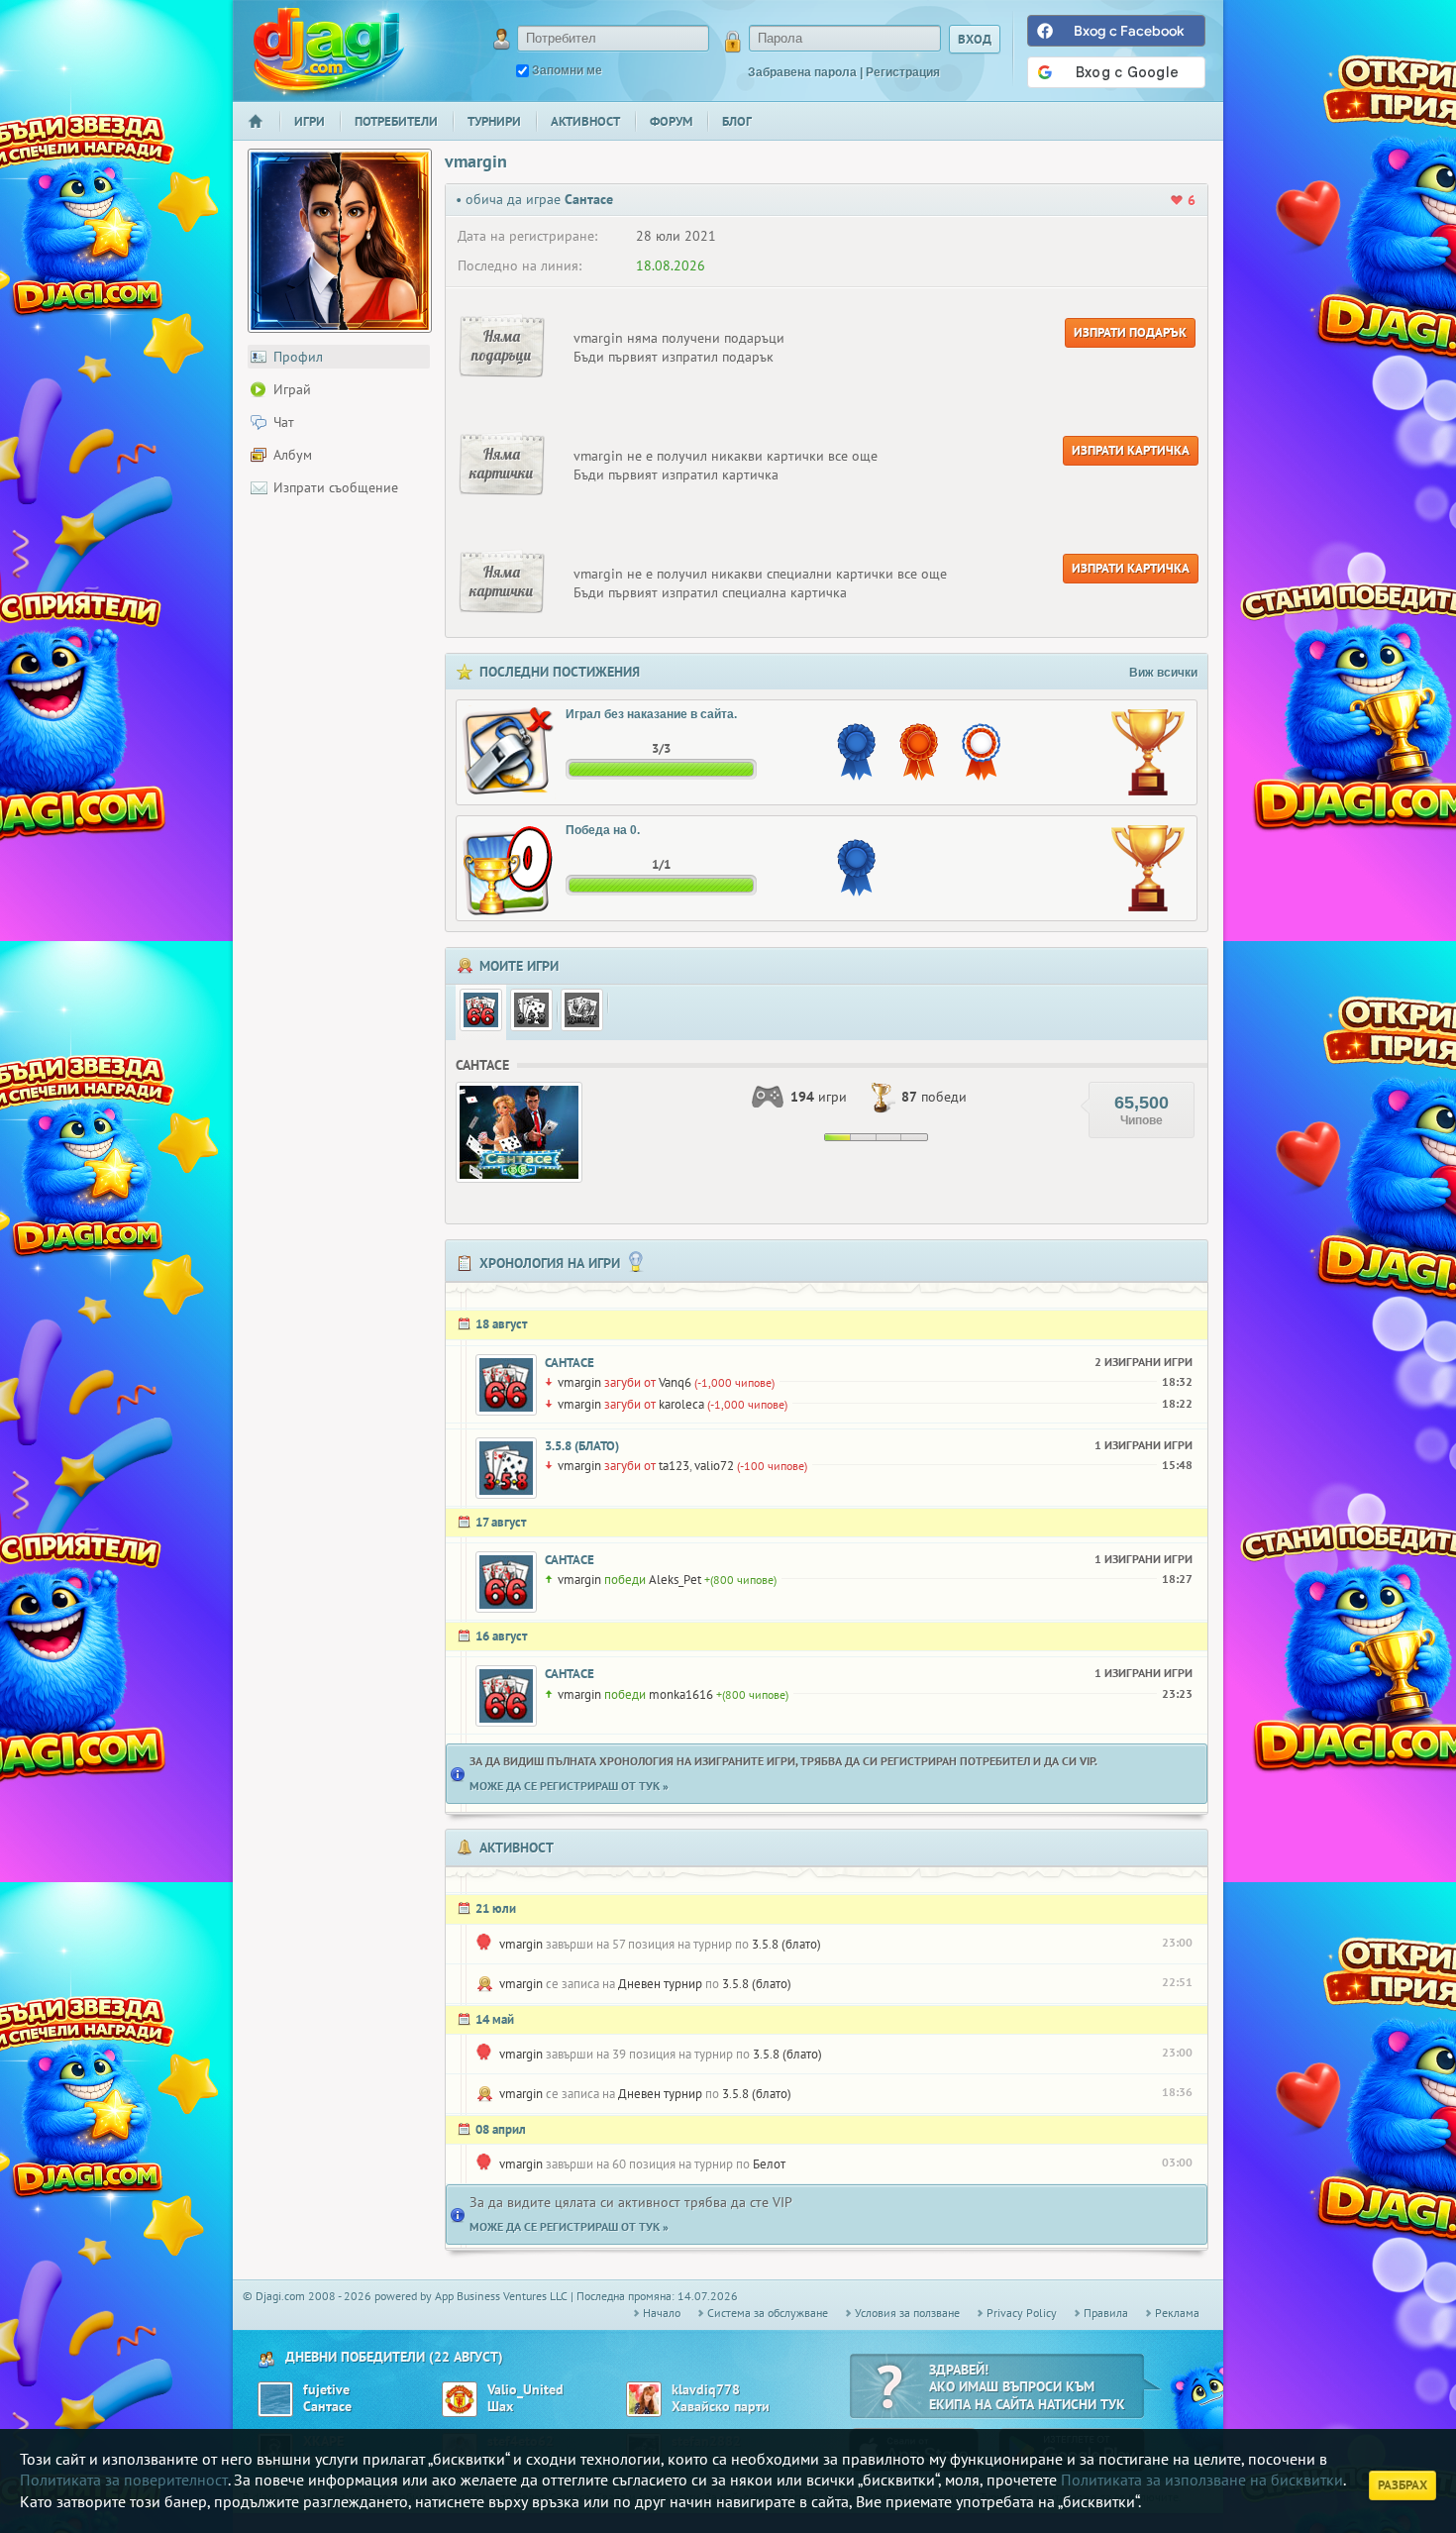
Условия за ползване (907, 2313)
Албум (293, 455)
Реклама (1177, 2313)
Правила (1106, 2313)
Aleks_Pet (675, 1580)
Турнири (494, 121)
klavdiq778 (706, 2390)
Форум (671, 121)
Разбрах (1403, 2485)
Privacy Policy (1022, 2313)
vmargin (579, 1382)
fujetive (326, 2390)
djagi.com (329, 50)
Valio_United (525, 2390)
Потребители (396, 121)
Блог (737, 121)
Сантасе (570, 1363)
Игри (310, 121)
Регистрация (903, 72)
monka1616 (681, 1694)
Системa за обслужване (768, 2313)
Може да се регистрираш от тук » (569, 1786)
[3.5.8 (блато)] (531, 1010)
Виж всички (1163, 673)
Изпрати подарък (1130, 332)
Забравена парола (802, 72)
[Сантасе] (481, 1010)
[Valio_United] (460, 2399)
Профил (298, 357)
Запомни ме (567, 70)
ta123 (674, 1466)
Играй (292, 389)
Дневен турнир (660, 1984)
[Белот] (582, 1010)
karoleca (681, 1404)
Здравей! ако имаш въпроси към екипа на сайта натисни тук (1027, 2387)
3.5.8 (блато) (582, 1446)
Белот (769, 2164)
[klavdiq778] (644, 2399)
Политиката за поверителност (124, 2480)
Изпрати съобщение (336, 487)
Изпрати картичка (1131, 450)
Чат (284, 422)
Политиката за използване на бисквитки (1202, 2480)
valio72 (714, 1466)
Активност (585, 121)
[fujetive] (275, 2399)
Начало (263, 134)
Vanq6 (675, 1382)
